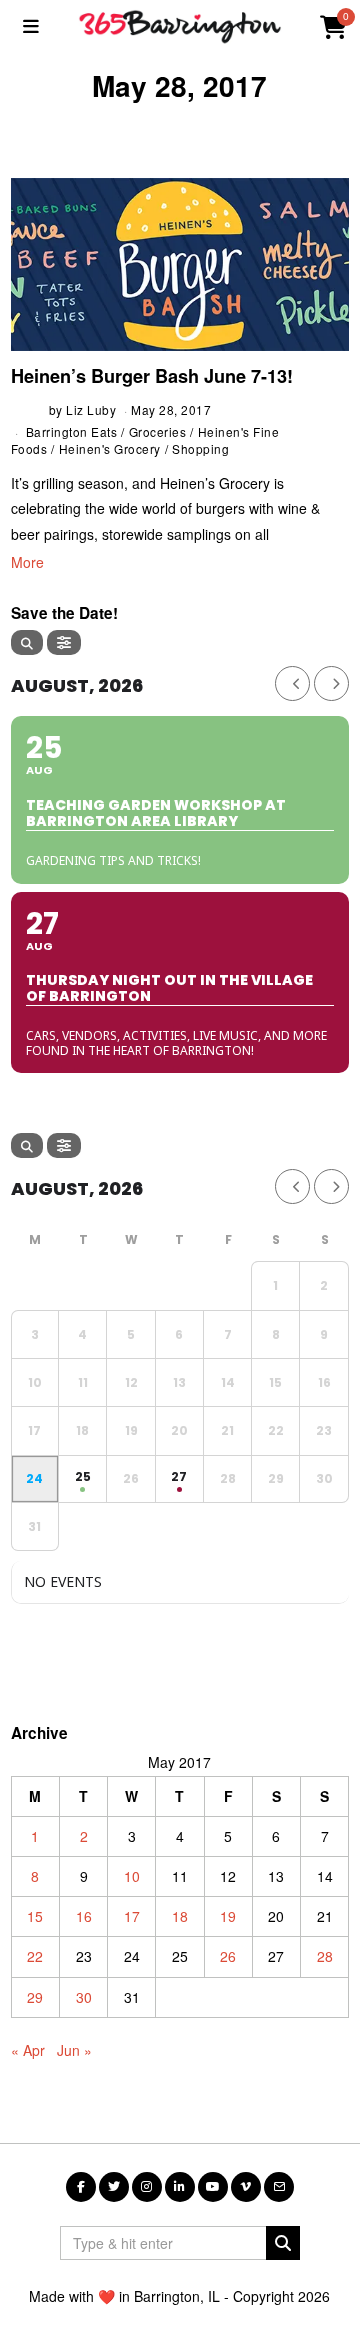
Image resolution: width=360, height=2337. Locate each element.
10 (132, 1876)
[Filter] (64, 642)
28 (325, 1956)
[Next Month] (331, 683)
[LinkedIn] (180, 2187)
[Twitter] (114, 2187)
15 (35, 1916)
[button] (283, 2243)
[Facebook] (81, 2187)
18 (180, 1916)
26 (228, 1956)
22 (35, 1956)
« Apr (28, 2050)
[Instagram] (147, 2187)
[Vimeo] (246, 2187)
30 (84, 1997)
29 (35, 1997)
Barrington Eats (72, 431)
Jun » (74, 2050)
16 (84, 1916)
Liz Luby (91, 409)
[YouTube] (213, 2187)
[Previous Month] (292, 683)
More (27, 562)
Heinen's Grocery (110, 448)
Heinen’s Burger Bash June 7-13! (152, 376)
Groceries (158, 431)
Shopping (200, 448)
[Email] (279, 2187)
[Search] (27, 642)
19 (228, 1916)
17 (132, 1916)
